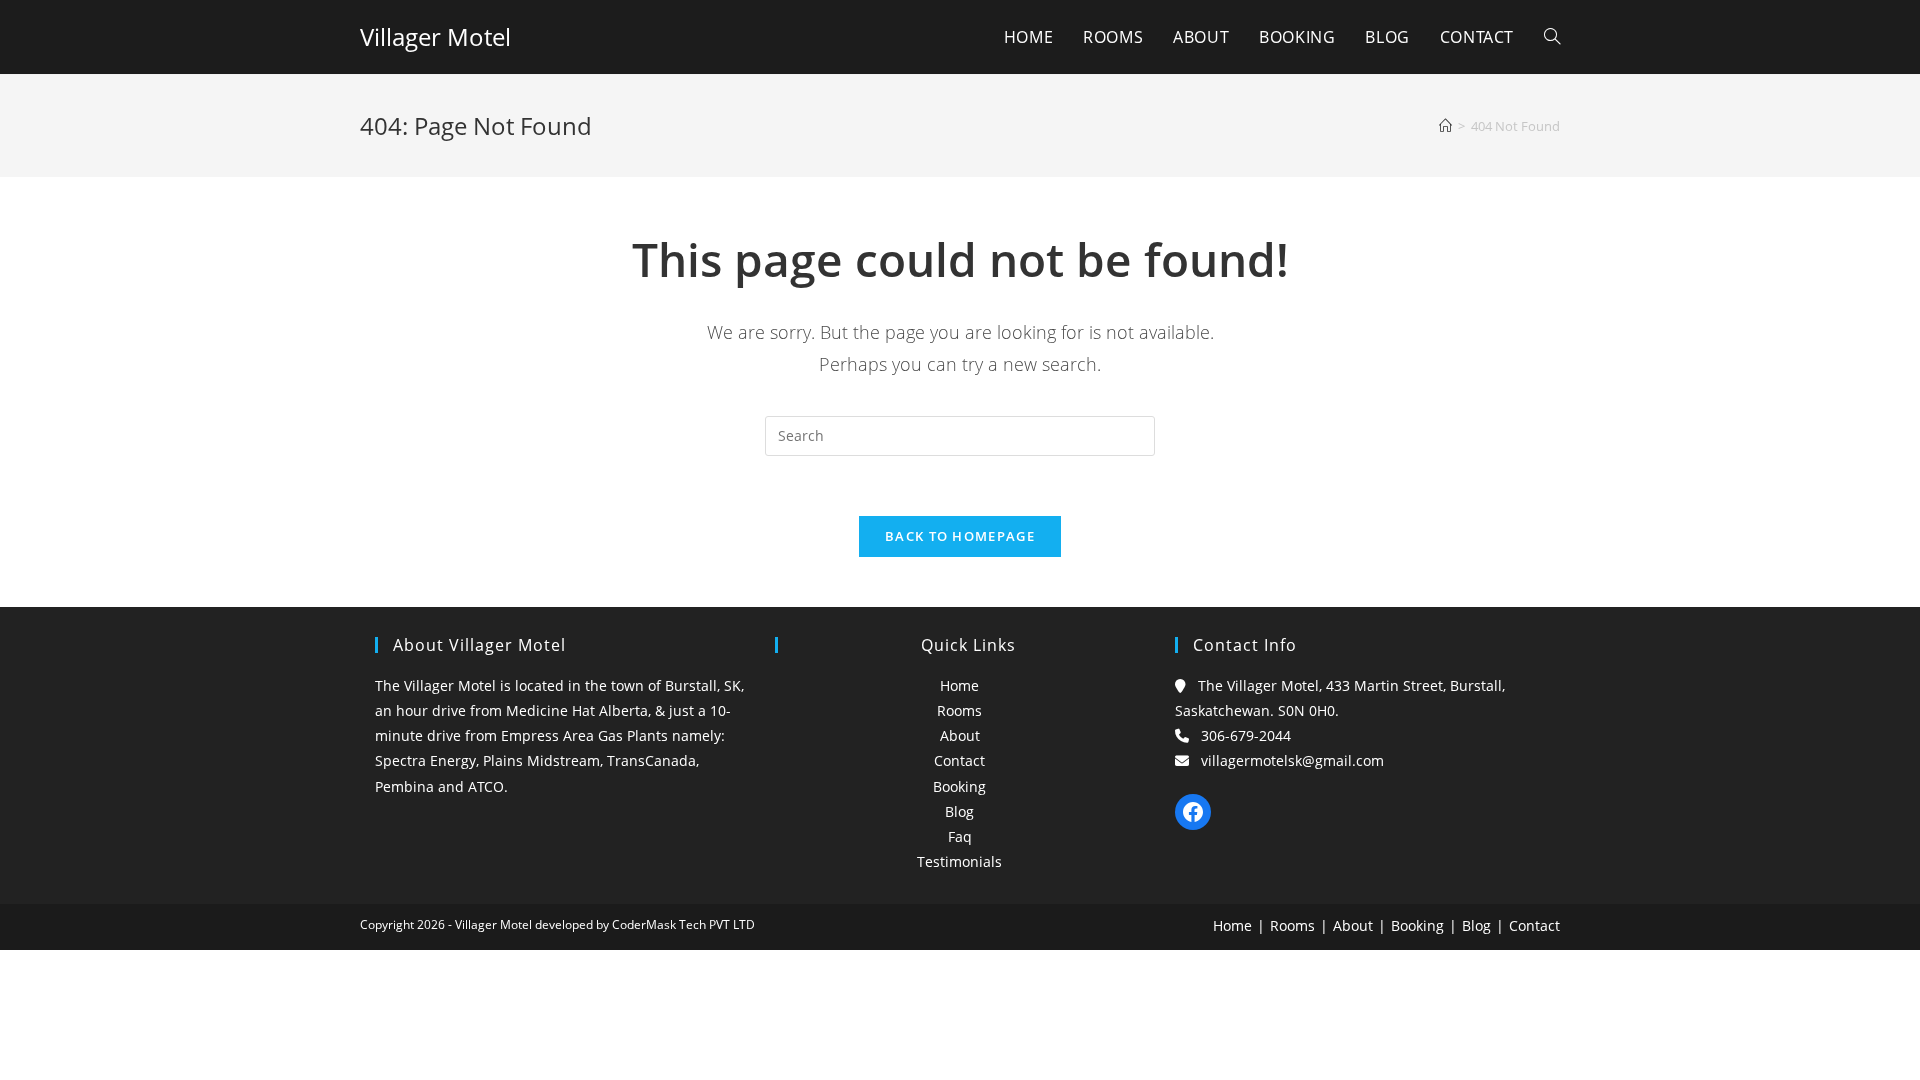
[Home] (1445, 126)
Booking (959, 786)
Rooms (959, 710)
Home (959, 685)
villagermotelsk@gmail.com (1292, 760)
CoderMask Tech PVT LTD (683, 924)
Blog (959, 811)
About (960, 735)
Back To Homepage (960, 536)
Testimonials (959, 861)
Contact (959, 760)
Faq (960, 836)
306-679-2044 (1246, 735)
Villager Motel (435, 36)
